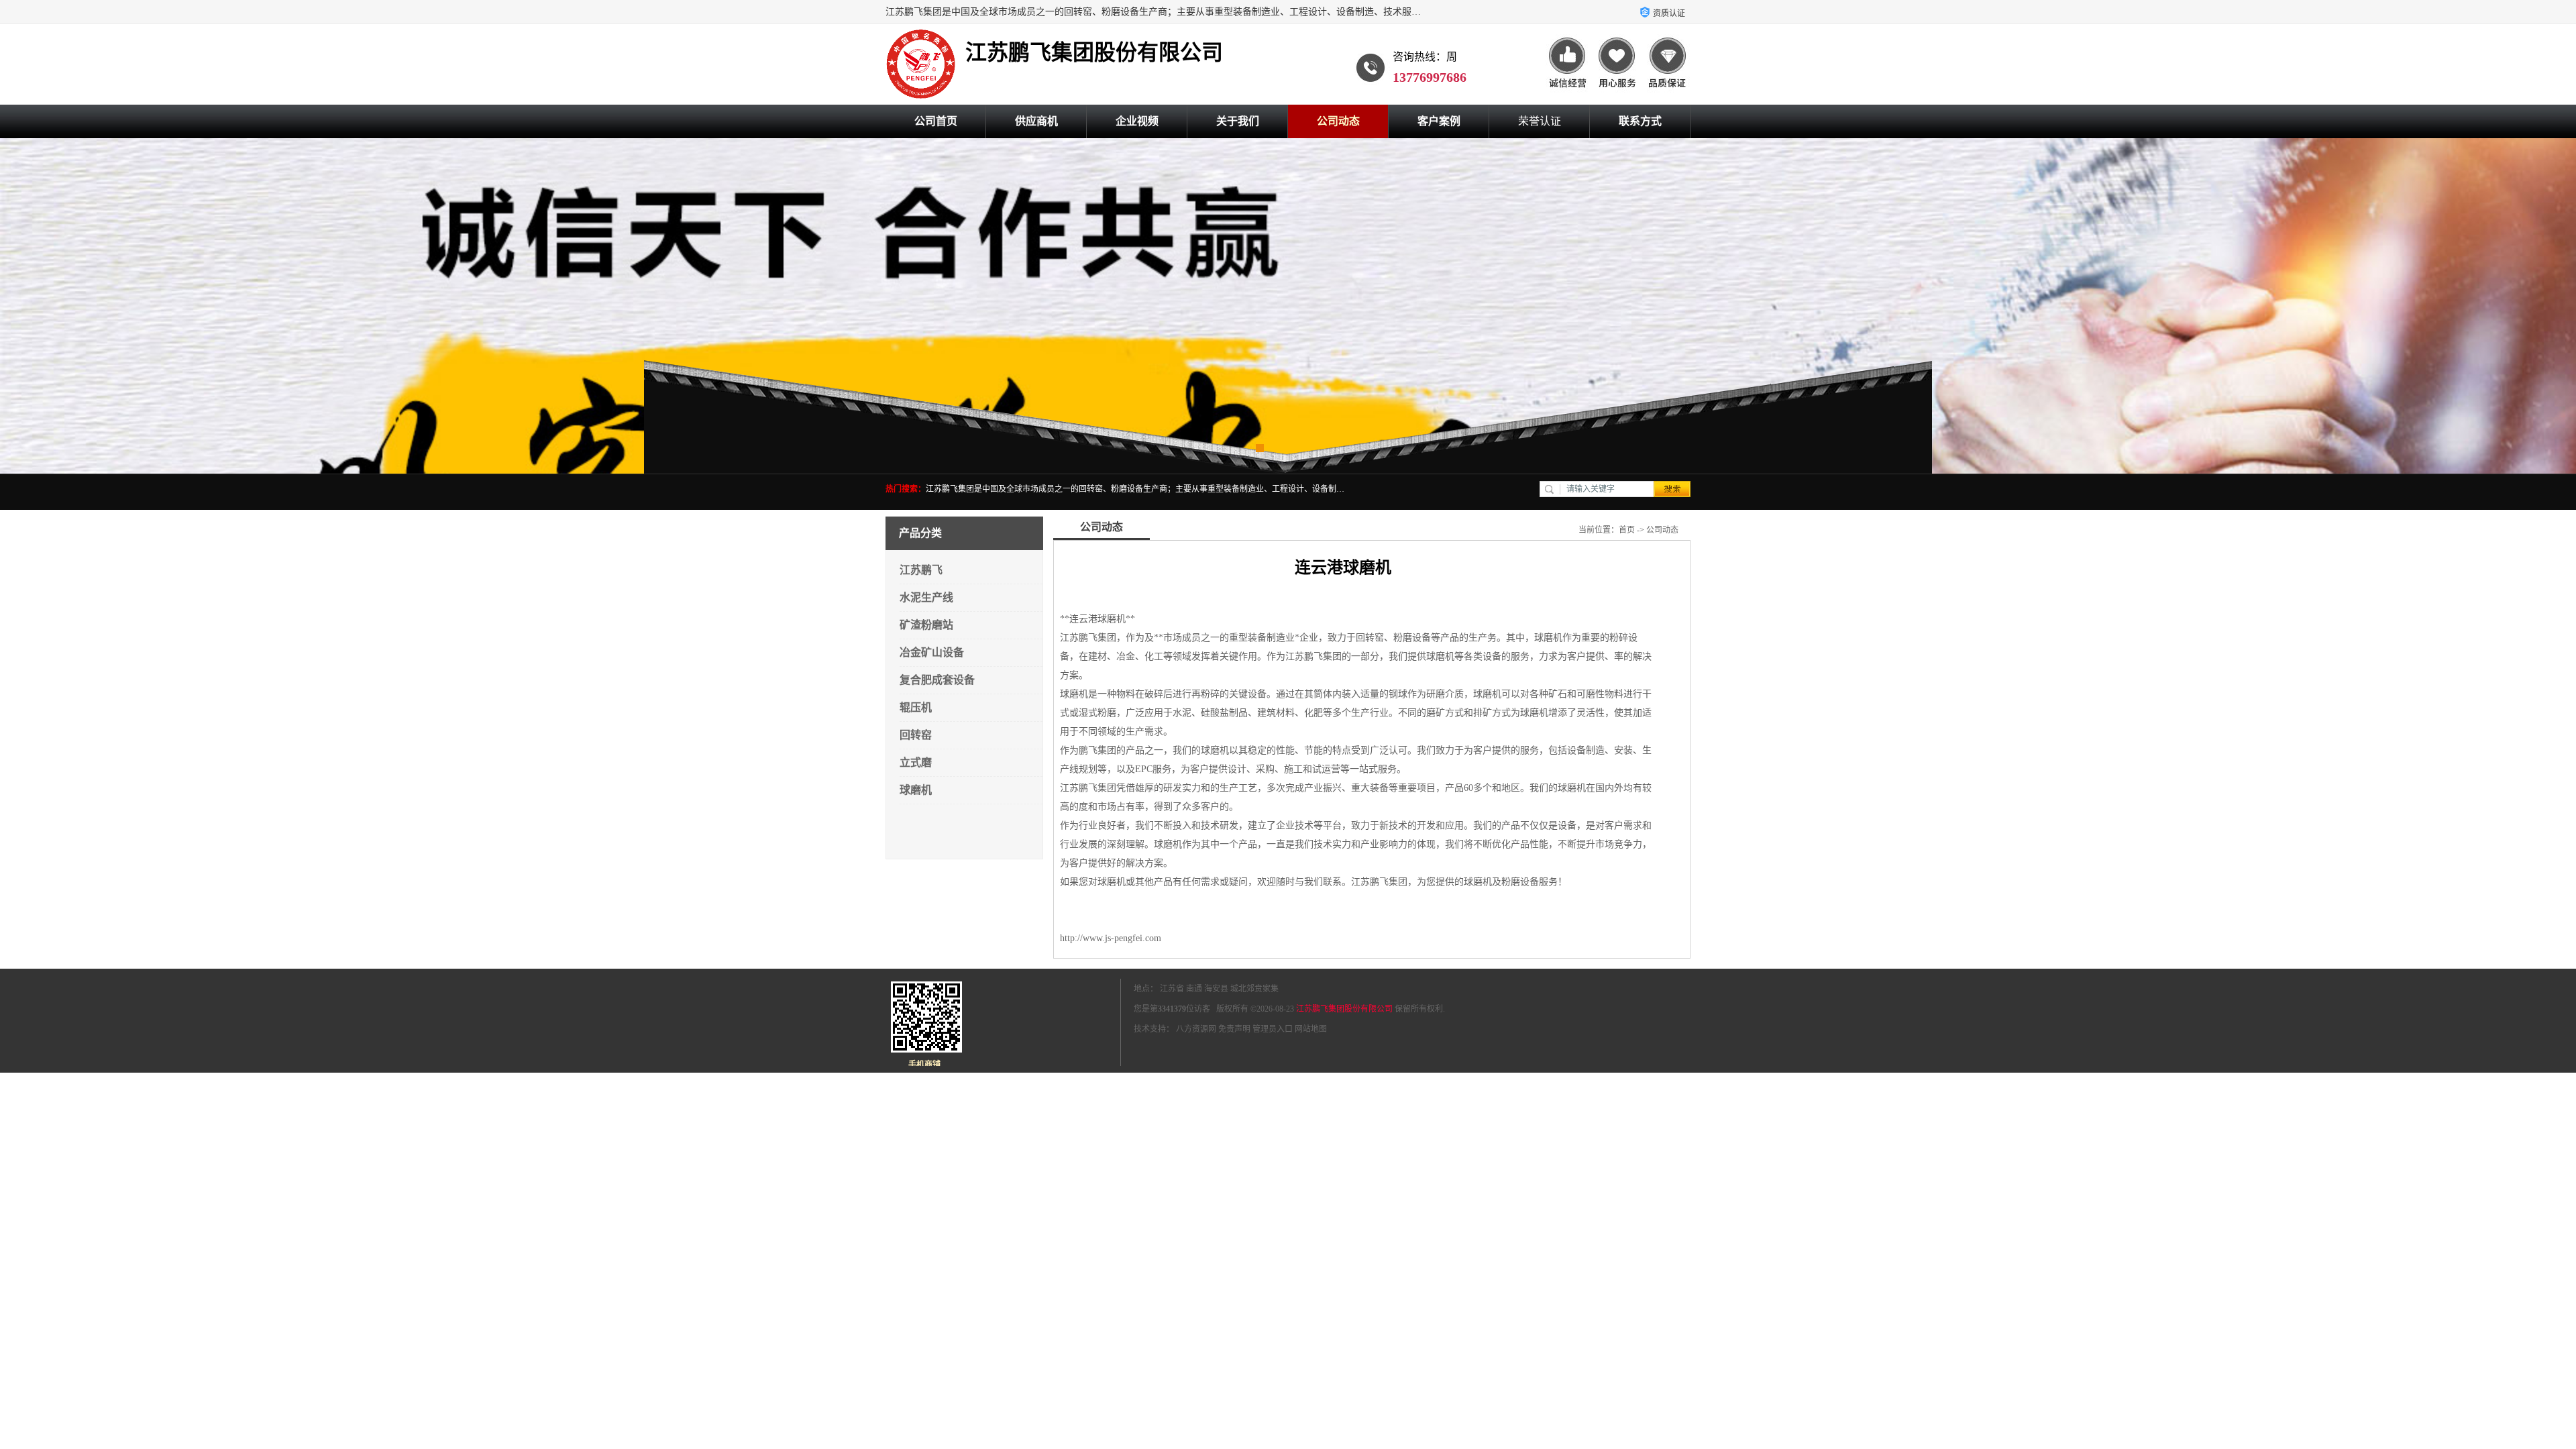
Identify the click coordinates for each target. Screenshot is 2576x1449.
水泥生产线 (926, 597)
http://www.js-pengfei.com (1111, 938)
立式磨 (916, 762)
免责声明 (1234, 1029)
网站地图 (1311, 1029)
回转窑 (916, 735)
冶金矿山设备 (932, 652)
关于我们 (1238, 121)
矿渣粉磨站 (926, 625)
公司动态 (1338, 121)
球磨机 (916, 790)
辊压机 (916, 707)
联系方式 (1640, 121)
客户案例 (1439, 121)
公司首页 (936, 121)
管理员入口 (1273, 1029)
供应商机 (1036, 121)
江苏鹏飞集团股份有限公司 (1344, 1009)
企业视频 (1137, 121)
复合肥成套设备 (937, 680)
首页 (1627, 530)
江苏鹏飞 (921, 570)
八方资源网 (1196, 1029)
